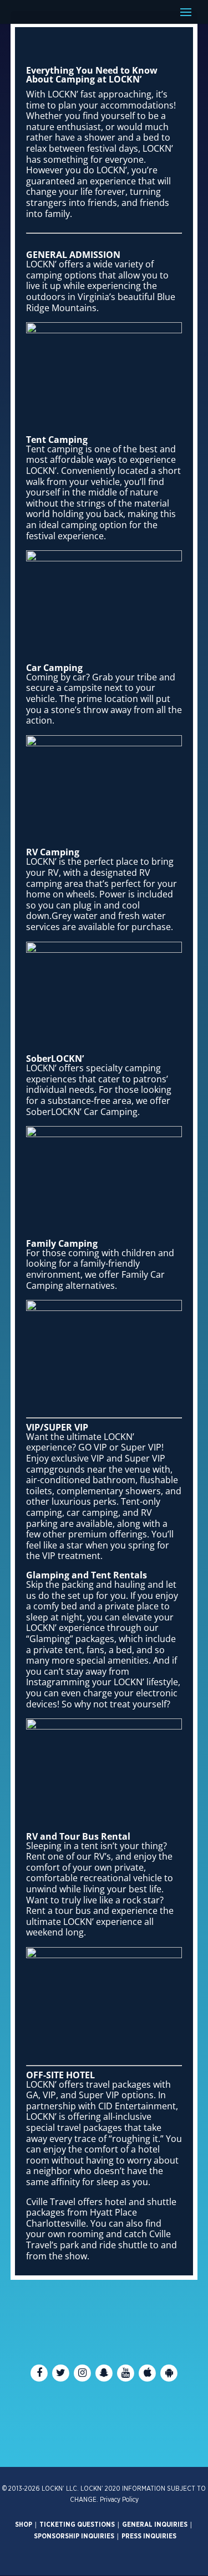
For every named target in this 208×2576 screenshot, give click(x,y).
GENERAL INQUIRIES (155, 2525)
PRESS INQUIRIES (149, 2536)
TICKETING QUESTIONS (77, 2525)
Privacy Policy (119, 2500)
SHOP (24, 2525)
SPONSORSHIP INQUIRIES (74, 2536)
